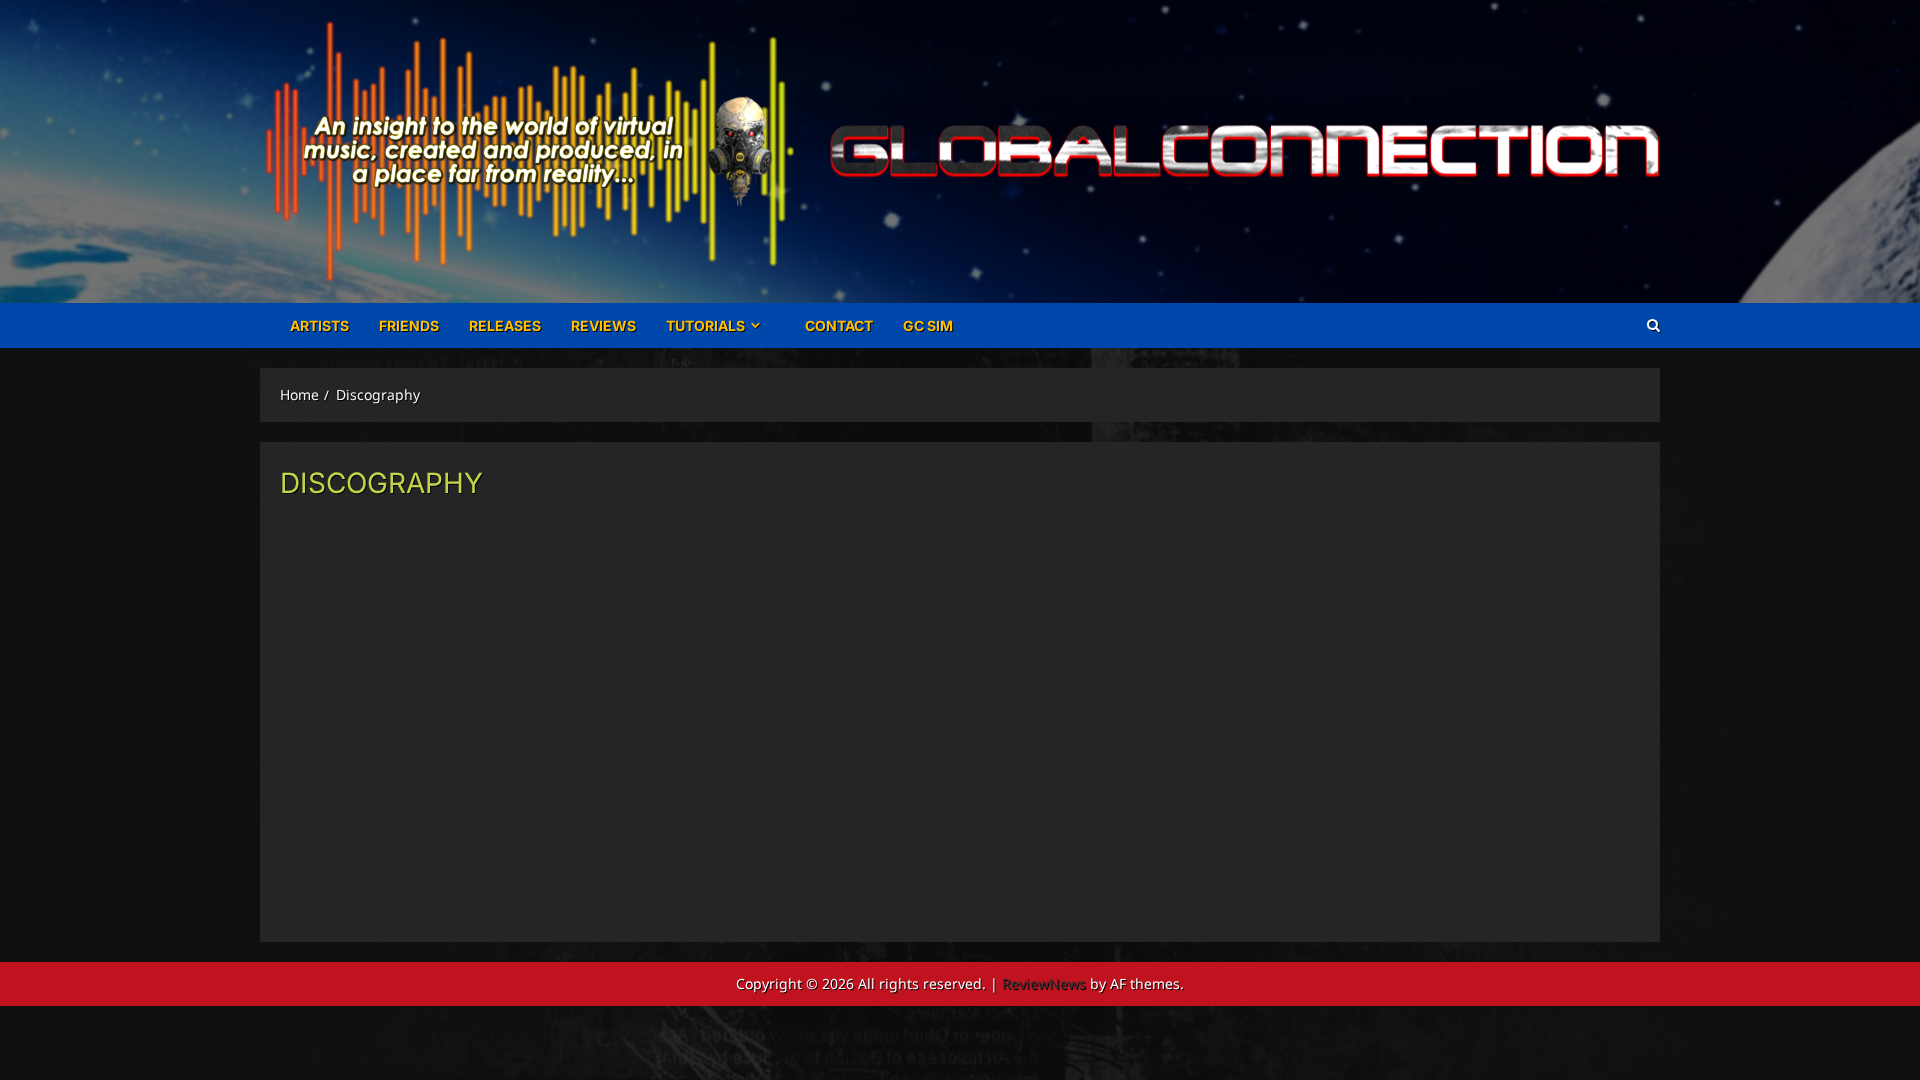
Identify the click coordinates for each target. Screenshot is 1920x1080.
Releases (505, 325)
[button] (1653, 325)
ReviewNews (1044, 983)
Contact (839, 325)
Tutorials (705, 325)
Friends (409, 325)
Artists (319, 325)
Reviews (603, 325)
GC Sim (928, 325)
